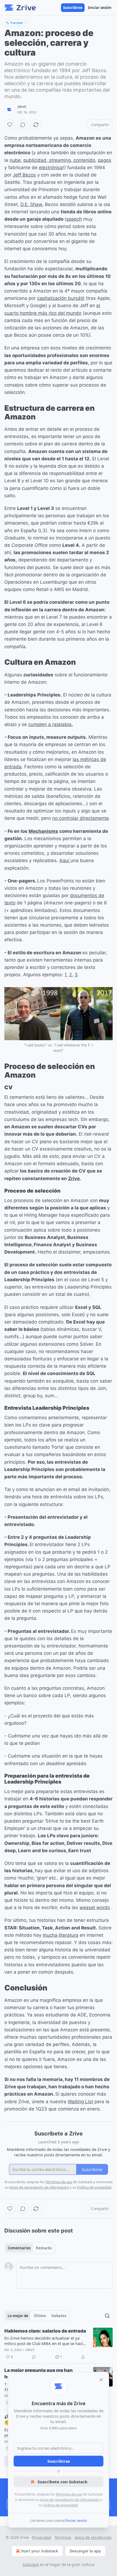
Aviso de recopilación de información (70, 2500)
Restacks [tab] (44, 2248)
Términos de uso (69, 2494)
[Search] (107, 2316)
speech (74, 219)
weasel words (95, 1907)
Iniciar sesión (100, 8)
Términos (63, 2537)
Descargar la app (85, 2551)
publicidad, (36, 160)
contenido (84, 160)
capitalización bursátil (61, 298)
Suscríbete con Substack (62, 2482)
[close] (101, 2380)
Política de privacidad (60, 2505)
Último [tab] (40, 2316)
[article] (59, 2344)
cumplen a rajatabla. (51, 724)
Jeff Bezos (24, 175)
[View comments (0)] (23, 125)
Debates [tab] (59, 2316)
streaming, (61, 160)
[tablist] (30, 2248)
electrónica (51, 168)
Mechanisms (43, 831)
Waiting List (80, 2102)
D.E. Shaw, (32, 204)
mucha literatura (61, 1935)
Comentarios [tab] (19, 2248)
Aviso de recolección (93, 2537)
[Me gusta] (10, 125)
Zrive (22, 107)
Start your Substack (40, 2551)
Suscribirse (73, 8)
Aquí (65, 860)
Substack (31, 2564)
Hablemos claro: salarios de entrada (45, 2331)
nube (15, 160)
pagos (105, 160)
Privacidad (42, 2537)
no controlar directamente (81, 818)
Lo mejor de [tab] (18, 2316)
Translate (16, 23)
